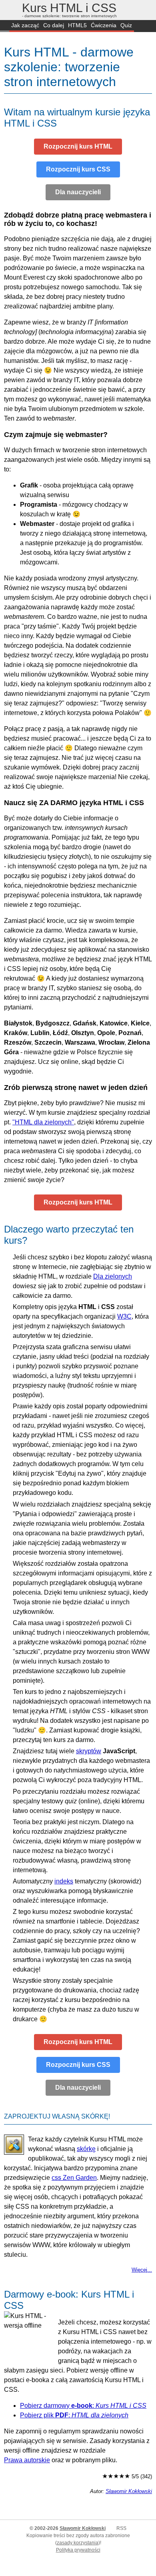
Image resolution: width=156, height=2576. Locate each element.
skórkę (86, 2149)
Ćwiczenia (104, 25)
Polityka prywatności (78, 2550)
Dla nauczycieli (78, 192)
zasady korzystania (78, 2543)
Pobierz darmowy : (83, 2406)
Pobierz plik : (74, 2415)
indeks (64, 1881)
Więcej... (142, 2270)
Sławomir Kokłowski (129, 2491)
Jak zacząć (25, 25)
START (5, 26)
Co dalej (54, 25)
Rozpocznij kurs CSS (78, 169)
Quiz (126, 25)
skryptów (89, 1751)
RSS (121, 2528)
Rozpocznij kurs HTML (78, 146)
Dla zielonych (113, 1276)
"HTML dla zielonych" (43, 1122)
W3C (124, 1316)
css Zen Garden (74, 2178)
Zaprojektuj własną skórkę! (57, 2116)
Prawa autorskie (27, 2460)
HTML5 (77, 25)
